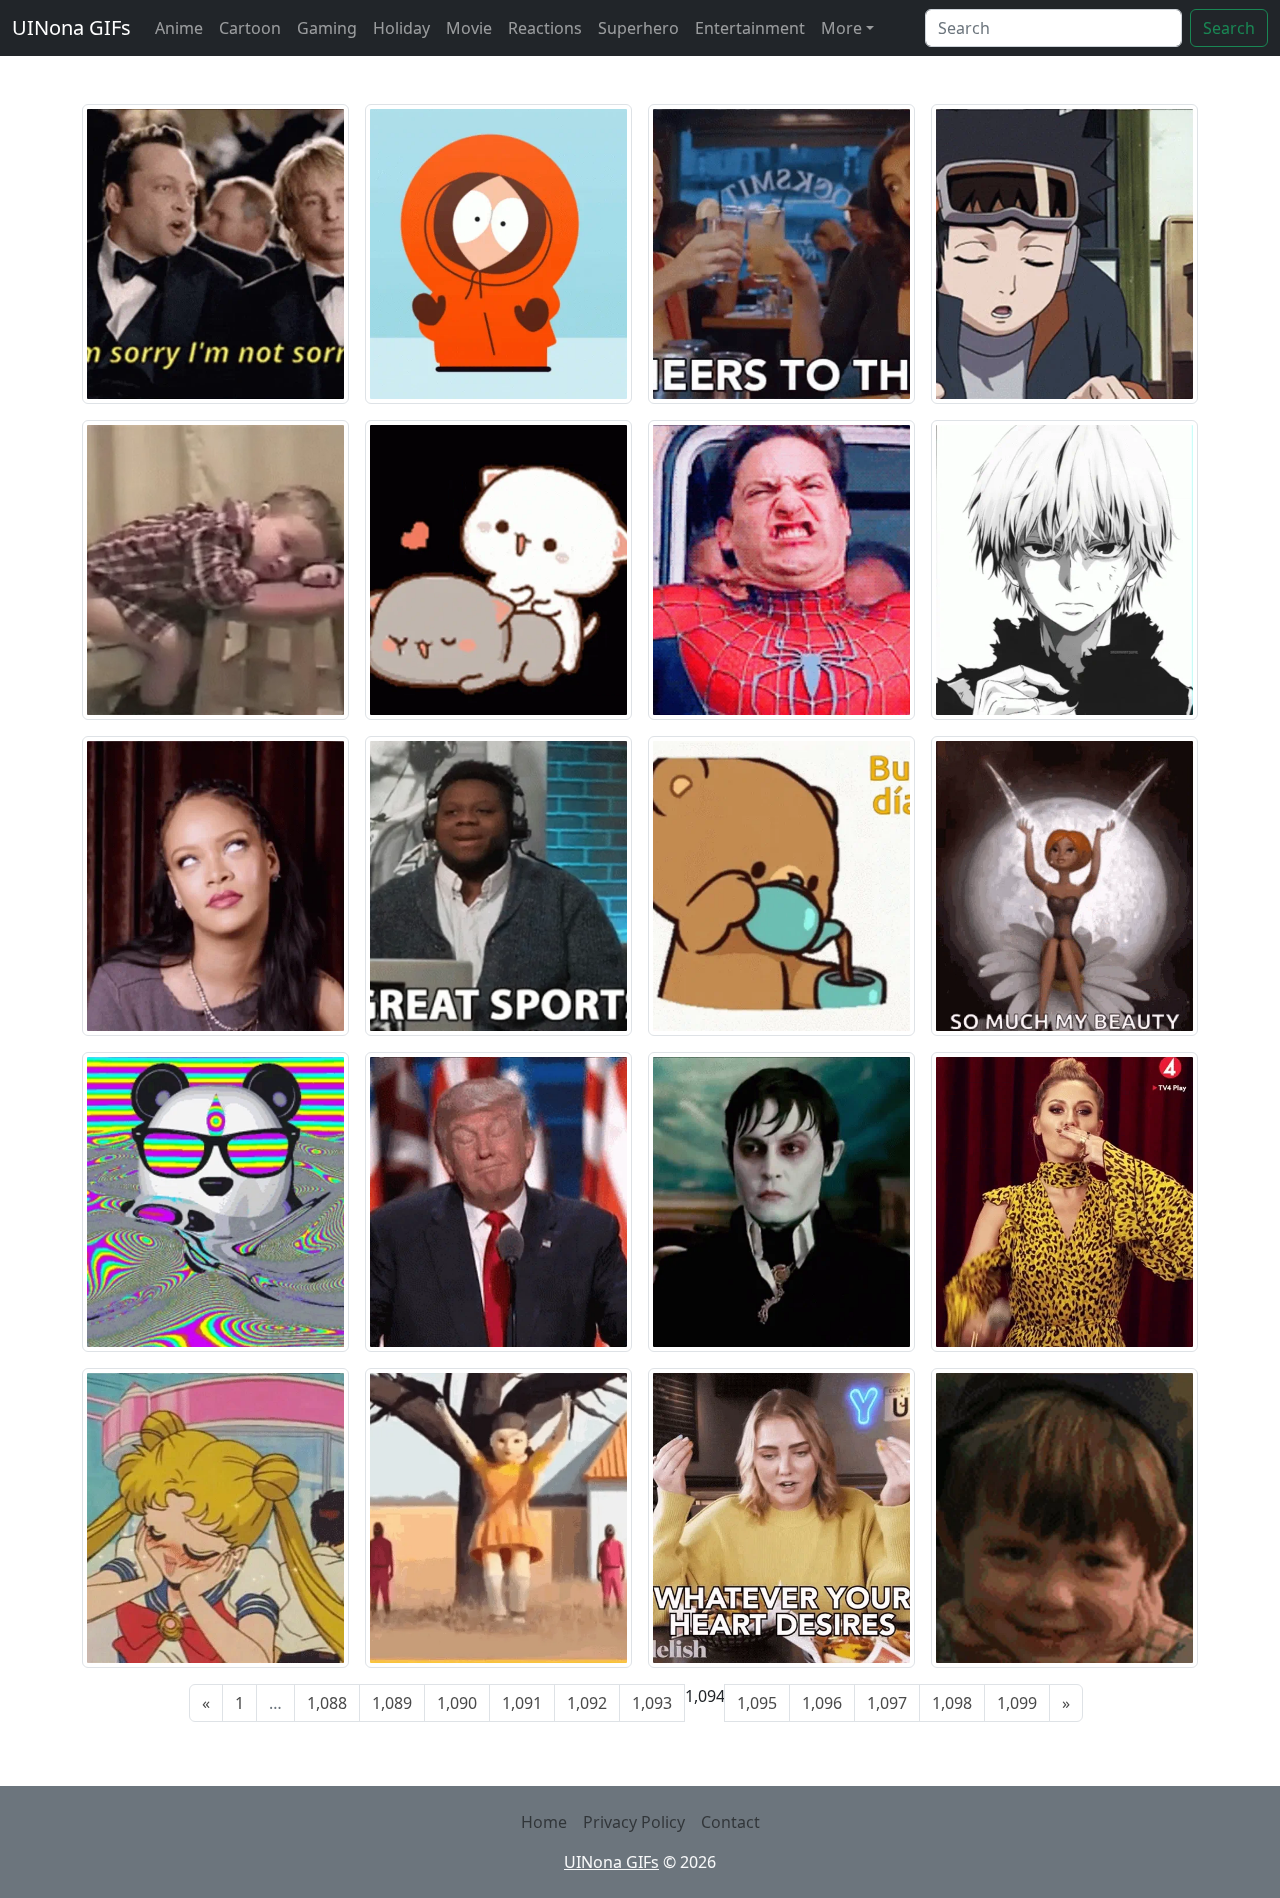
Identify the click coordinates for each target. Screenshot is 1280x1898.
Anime (179, 28)
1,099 (1017, 1703)
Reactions (545, 28)
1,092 (587, 1703)
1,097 (887, 1703)
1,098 (952, 1703)
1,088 (327, 1703)
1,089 (392, 1703)
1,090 (457, 1703)
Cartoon (250, 28)
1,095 (757, 1703)
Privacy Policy (634, 1822)
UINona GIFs (71, 27)
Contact (730, 1822)
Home (544, 1822)
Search (1229, 28)
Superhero (638, 28)
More (841, 28)
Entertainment (750, 28)
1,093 (652, 1703)
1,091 (522, 1703)
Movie (469, 28)
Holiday (401, 28)
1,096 (822, 1703)
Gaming (327, 28)
